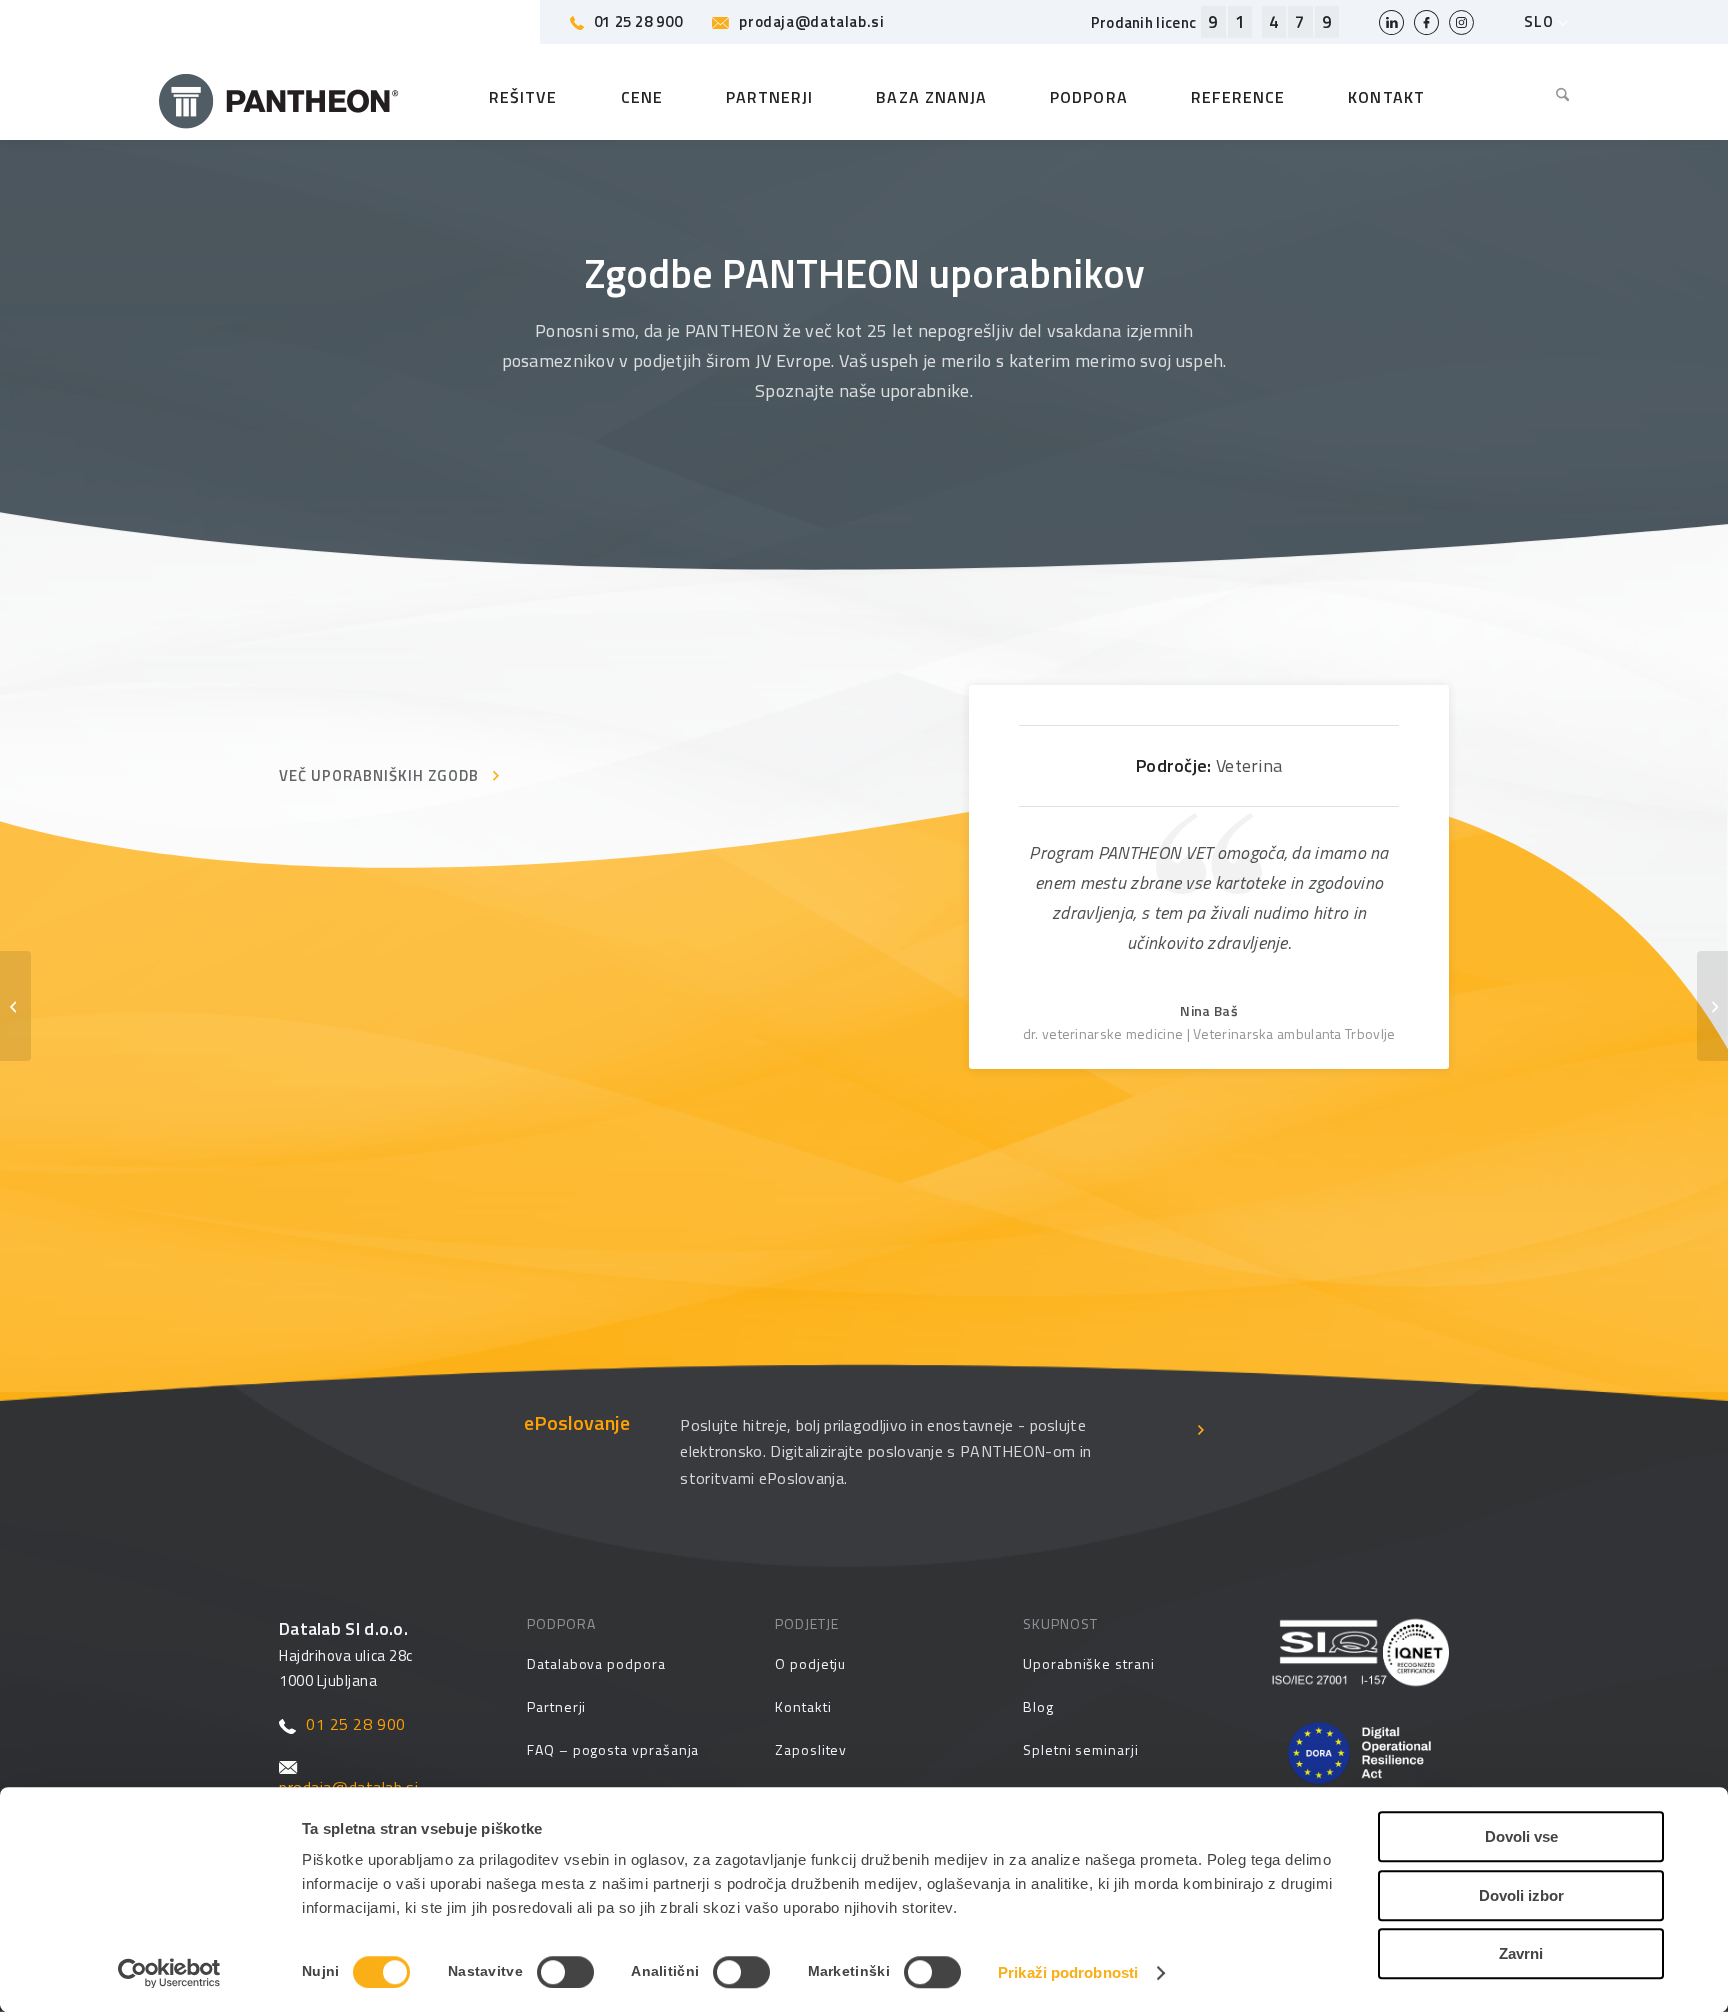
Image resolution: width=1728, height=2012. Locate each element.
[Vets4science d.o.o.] (15, 1006)
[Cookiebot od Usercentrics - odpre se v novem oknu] (169, 1973)
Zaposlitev (811, 1749)
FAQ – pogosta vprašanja (613, 1749)
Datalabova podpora (596, 1663)
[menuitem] (1547, 97)
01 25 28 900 (638, 21)
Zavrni (1521, 1953)
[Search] (1547, 97)
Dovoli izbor (1521, 1895)
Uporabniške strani (1089, 1663)
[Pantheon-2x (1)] (279, 97)
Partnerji (556, 1706)
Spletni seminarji (1081, 1749)
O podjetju (810, 1663)
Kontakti (803, 1706)
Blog (1038, 1706)
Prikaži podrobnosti (1068, 1972)
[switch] (565, 1972)
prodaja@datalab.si (811, 21)
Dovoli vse (1521, 1836)
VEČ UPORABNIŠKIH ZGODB (379, 775)
